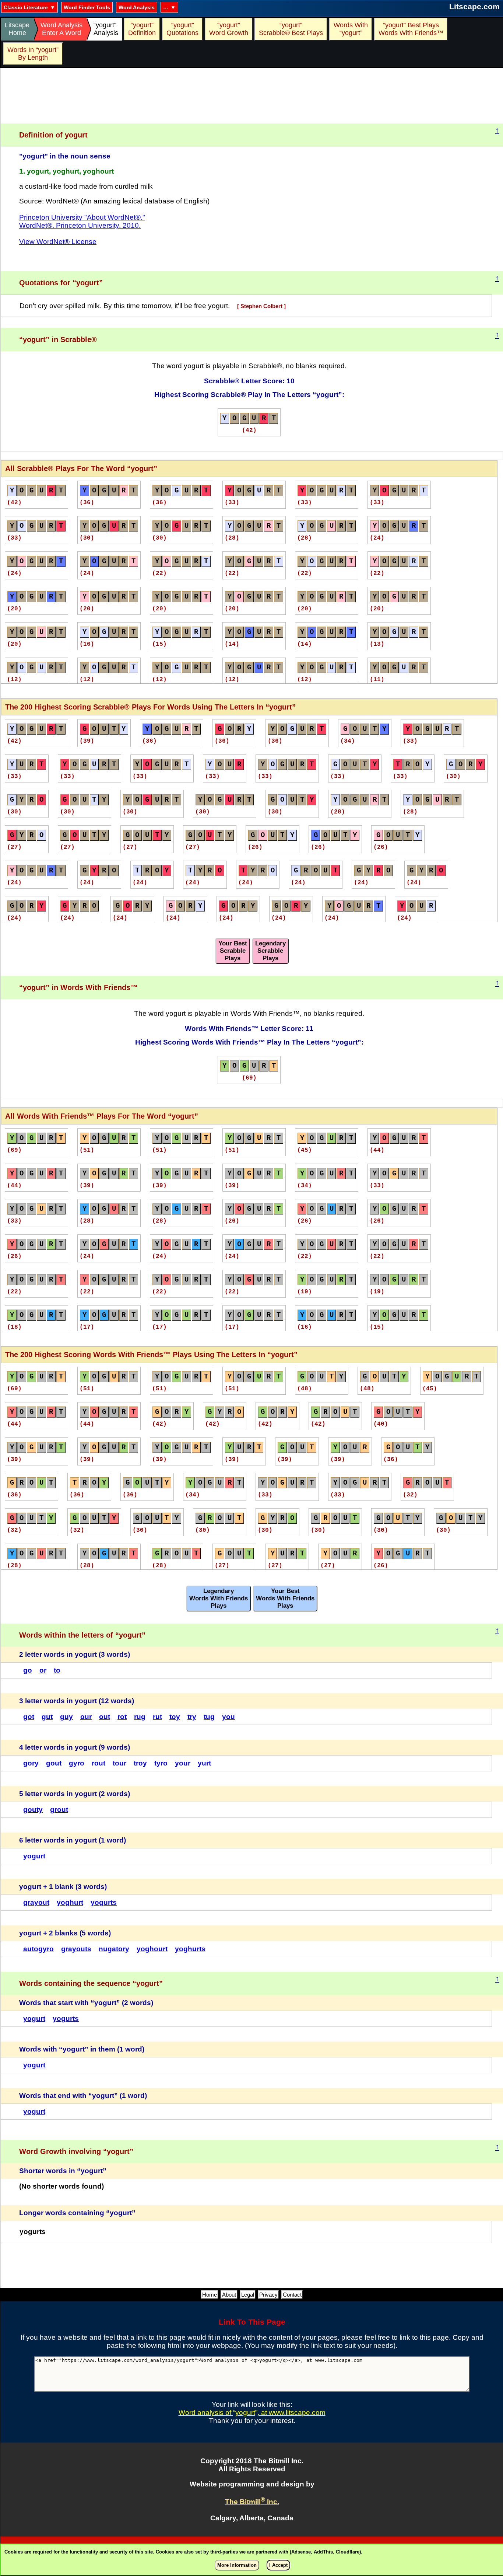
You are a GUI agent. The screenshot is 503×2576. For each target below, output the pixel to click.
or (43, 1670)
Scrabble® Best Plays (291, 29)
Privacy (268, 2295)
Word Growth (229, 29)
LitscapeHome (17, 29)
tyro (161, 1763)
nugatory (114, 1949)
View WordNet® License (58, 242)
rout (99, 1763)
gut (47, 1717)
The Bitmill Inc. (252, 2502)
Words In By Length (32, 54)
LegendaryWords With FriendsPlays (219, 1598)
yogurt (34, 1856)
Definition (142, 29)
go (28, 1670)
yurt (204, 1763)
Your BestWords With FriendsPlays (285, 1598)
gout (54, 1763)
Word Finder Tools (87, 7)
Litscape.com (474, 6)
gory (31, 1763)
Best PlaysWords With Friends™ (411, 29)
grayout (36, 1902)
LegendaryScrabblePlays (270, 951)
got (29, 1717)
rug (140, 1717)
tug (209, 1717)
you (228, 1717)
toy (175, 1717)
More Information (237, 2565)
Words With (351, 29)
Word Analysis (137, 7)
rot (122, 1717)
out (105, 1717)
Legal (248, 2295)
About (229, 2295)
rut (157, 1717)
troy (140, 1763)
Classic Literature (26, 7)
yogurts (104, 1902)
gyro (77, 1763)
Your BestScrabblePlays (233, 951)
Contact (292, 2295)
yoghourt (152, 1949)
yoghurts (190, 1949)
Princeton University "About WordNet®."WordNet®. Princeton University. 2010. (82, 221)
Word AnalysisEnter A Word (61, 29)
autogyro (38, 1949)
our (86, 1717)
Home (210, 2295)
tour (119, 1763)
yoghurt (70, 1902)
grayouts (76, 1949)
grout (59, 1810)
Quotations (182, 29)
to (57, 1670)
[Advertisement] (252, 96)
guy (66, 1717)
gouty (33, 1810)
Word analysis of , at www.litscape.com (252, 2413)
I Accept (278, 2565)
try (192, 1717)
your (183, 1763)
